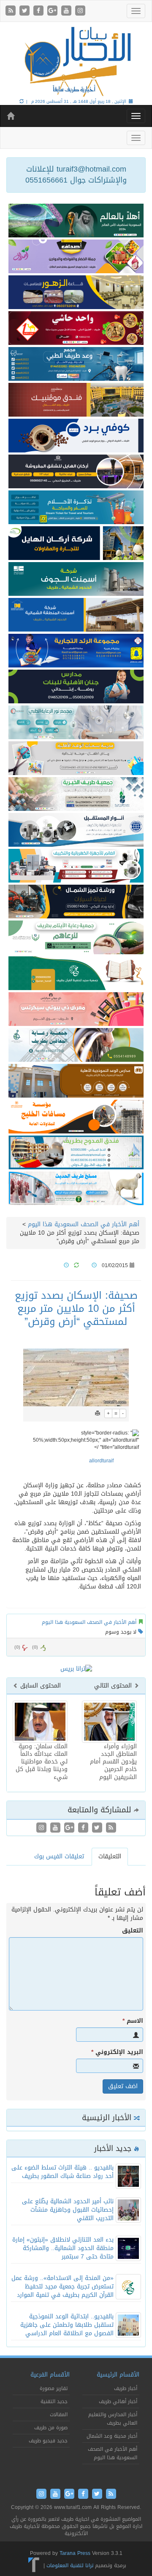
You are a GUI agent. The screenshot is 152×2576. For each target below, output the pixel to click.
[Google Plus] (53, 11)
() (17, 1647)
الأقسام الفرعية (50, 2375)
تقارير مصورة (54, 2388)
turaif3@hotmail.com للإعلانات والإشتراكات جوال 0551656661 (76, 175)
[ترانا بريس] (34, 2565)
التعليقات (110, 1856)
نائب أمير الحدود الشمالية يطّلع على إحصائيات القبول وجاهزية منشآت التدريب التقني (68, 2210)
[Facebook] (39, 11)
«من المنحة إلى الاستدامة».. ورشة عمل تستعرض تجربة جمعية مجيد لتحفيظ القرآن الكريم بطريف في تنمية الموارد (62, 2287)
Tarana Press (75, 2553)
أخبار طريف (126, 2388)
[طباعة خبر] (98, 1413)
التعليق (133, 1931)
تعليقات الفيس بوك (59, 1856)
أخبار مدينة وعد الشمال (112, 2436)
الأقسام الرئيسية (118, 2375)
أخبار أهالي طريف (118, 2401)
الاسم (133, 2021)
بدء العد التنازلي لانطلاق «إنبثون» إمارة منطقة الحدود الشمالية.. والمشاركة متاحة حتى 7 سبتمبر (63, 2248)
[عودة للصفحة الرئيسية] (76, 61)
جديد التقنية (54, 2401)
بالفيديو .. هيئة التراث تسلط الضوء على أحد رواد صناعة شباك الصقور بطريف (62, 2172)
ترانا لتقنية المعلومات (70, 2565)
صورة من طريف (51, 2428)
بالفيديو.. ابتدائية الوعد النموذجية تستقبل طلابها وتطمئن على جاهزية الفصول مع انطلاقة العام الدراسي (67, 2325)
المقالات (59, 2414)
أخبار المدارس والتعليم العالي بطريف (113, 2419)
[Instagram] (80, 11)
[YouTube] (67, 11)
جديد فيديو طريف (48, 2441)
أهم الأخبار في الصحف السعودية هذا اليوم (84, 1224)
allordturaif (101, 1461)
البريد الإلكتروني (117, 2052)
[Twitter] (26, 11)
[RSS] (12, 11)
